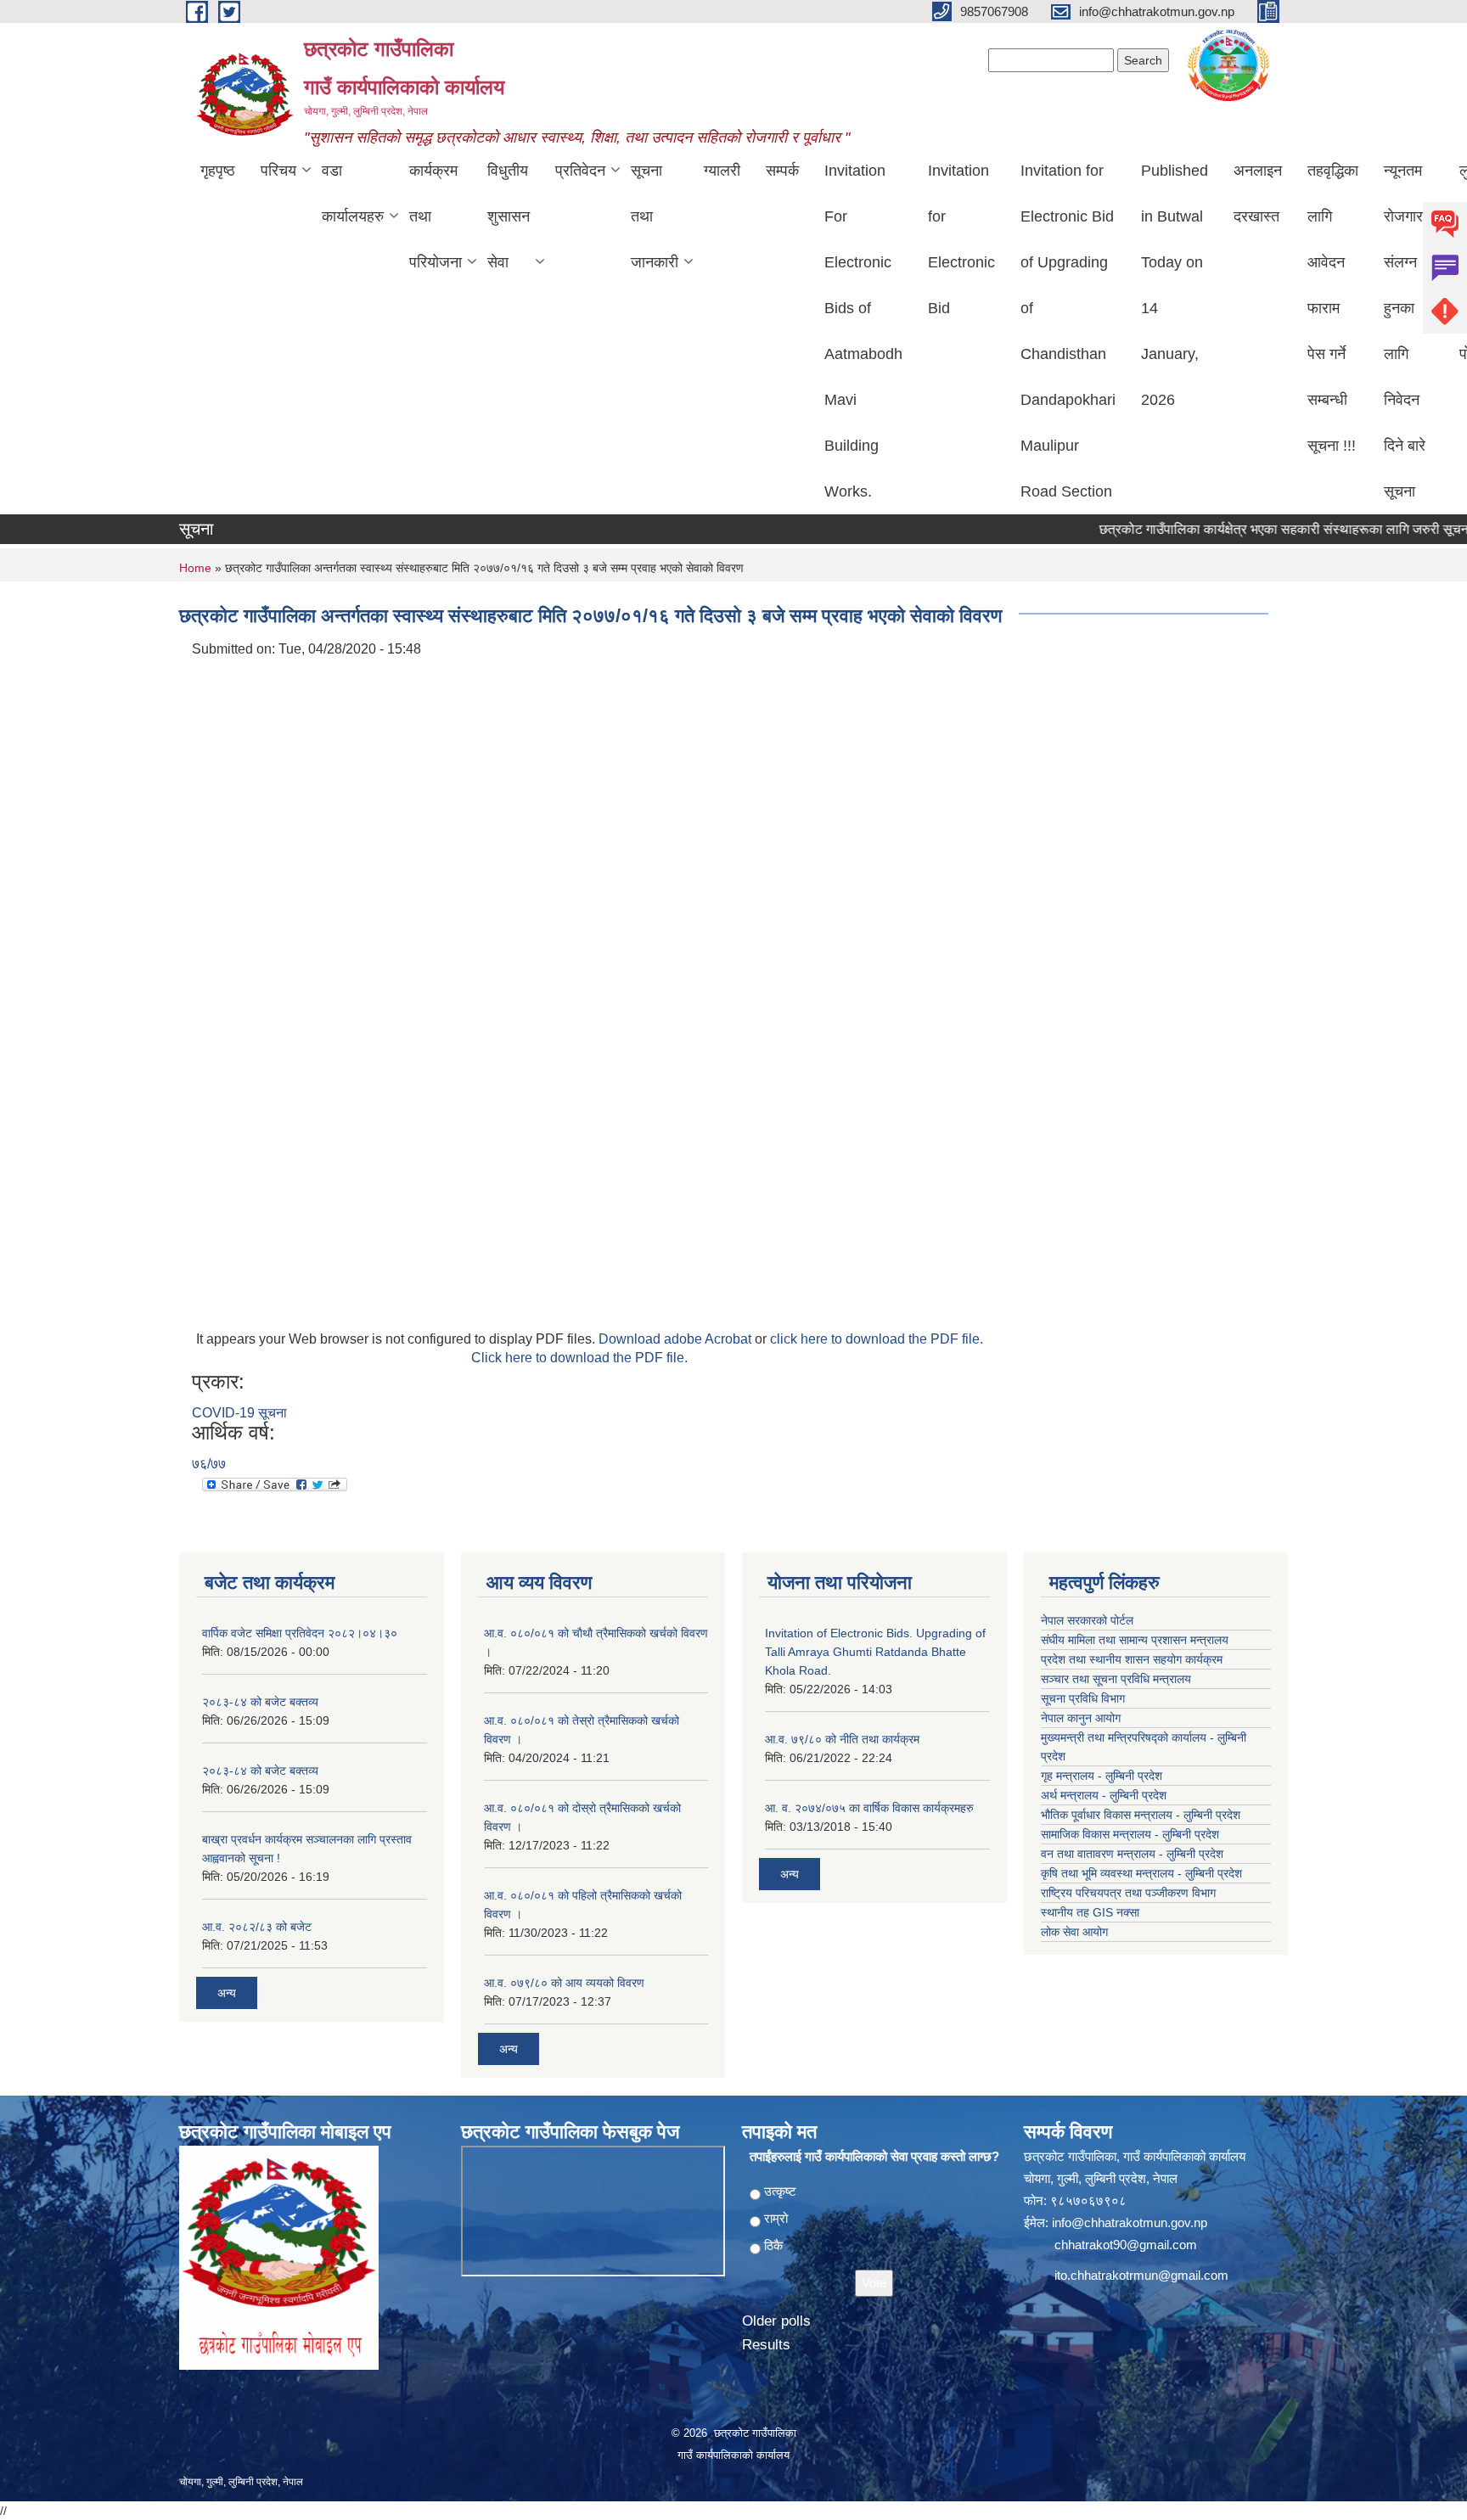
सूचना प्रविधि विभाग (1083, 1698)
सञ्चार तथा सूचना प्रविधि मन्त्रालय (1116, 1679)
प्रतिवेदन (580, 171)
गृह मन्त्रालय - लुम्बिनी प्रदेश (1102, 1776)
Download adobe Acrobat (677, 1339)
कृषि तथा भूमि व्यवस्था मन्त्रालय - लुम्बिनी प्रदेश (1141, 1873)
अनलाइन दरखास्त (1258, 194)
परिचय (278, 171)
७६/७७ (209, 1464)
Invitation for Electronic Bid (961, 239)
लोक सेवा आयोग (1074, 1932)
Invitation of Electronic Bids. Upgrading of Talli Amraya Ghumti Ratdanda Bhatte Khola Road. (875, 1652)
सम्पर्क (782, 171)
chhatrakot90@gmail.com (1126, 2245)
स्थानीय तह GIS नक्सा (1090, 1912)
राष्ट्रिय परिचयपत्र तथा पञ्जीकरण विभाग (1128, 1893)
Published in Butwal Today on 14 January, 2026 (1175, 285)
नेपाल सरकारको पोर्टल (1087, 1620)
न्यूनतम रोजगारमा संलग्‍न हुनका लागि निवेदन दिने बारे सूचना (1409, 331)
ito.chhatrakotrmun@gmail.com (1141, 2275)
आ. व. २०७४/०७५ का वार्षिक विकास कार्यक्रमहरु (869, 1808)
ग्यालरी (722, 171)
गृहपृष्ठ (218, 171)
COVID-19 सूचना (239, 1413)
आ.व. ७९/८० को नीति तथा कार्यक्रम (842, 1739)
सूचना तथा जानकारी (655, 216)
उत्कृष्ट (780, 2191)
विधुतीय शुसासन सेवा (509, 216)
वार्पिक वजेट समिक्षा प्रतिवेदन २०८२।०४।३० (300, 1633)
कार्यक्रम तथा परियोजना (436, 216)
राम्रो (776, 2218)
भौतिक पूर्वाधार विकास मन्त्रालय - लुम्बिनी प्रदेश (1141, 1815)
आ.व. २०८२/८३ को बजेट (257, 1927)
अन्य (227, 1993)
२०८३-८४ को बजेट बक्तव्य (260, 1702)
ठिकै (773, 2245)
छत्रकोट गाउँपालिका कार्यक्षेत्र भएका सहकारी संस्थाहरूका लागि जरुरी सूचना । (1254, 529)
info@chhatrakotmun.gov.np (1130, 2223)
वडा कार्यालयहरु (353, 194)
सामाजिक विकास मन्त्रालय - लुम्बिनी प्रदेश (1130, 1834)
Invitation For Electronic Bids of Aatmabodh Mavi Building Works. (863, 331)
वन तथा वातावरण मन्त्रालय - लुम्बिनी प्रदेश (1132, 1854)
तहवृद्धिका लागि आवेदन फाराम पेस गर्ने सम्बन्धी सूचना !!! (1333, 308)
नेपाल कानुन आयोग (1081, 1718)
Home (195, 568)
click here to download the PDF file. (877, 1339)
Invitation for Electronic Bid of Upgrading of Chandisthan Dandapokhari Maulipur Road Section (1068, 331)
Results (766, 2345)
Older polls (776, 2321)
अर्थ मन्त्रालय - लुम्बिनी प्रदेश (1104, 1795)
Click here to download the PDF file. (579, 1358)
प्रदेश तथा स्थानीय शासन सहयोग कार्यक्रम (1132, 1659)
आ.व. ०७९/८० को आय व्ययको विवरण (564, 1983)
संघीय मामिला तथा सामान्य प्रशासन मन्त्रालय (1135, 1640)
